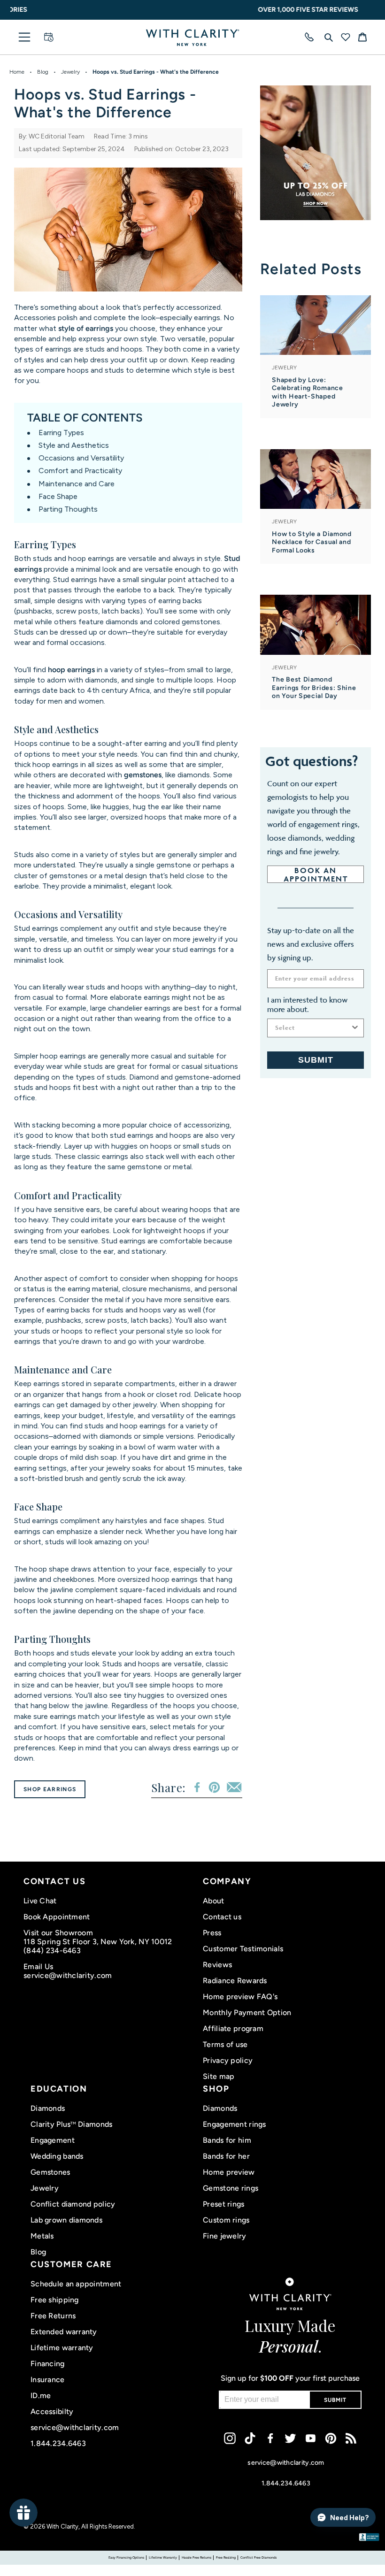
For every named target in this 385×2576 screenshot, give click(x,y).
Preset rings (223, 2204)
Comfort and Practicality (80, 471)
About (213, 1901)
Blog (43, 72)
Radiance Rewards (235, 1981)
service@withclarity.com (68, 1975)
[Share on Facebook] (197, 1787)
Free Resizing (226, 2557)
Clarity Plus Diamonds (71, 2124)
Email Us (38, 1966)
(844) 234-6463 (52, 1951)
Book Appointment (57, 1917)
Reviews (217, 1965)
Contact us (222, 1917)
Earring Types (61, 433)
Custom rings (226, 2220)
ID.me (41, 2396)
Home (17, 72)
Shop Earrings (50, 1789)
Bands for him (227, 2140)
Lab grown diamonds (66, 2220)
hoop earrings (71, 670)
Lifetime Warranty (163, 2557)
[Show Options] (355, 1028)
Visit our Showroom (58, 1933)
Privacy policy (228, 2060)
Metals (42, 2236)
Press (212, 1933)
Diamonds (48, 2108)
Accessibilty (52, 2411)
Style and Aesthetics (74, 445)
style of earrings (86, 328)
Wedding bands (57, 2156)
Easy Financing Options (126, 2557)
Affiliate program (233, 2028)
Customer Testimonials (243, 1949)
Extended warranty (64, 2332)
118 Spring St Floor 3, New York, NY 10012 (98, 1942)
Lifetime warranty (62, 2348)
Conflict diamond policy (73, 2204)
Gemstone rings (231, 2188)
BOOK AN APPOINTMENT (316, 874)
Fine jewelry (224, 2236)
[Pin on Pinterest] (214, 1787)
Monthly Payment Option (247, 2012)
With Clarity (62, 2526)
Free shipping (55, 2300)
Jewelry (70, 72)
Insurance (48, 2380)
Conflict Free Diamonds (258, 2557)
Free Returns (53, 2316)
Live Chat (40, 1901)
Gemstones (50, 2172)
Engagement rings (234, 2124)
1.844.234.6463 (58, 2443)
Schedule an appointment (76, 2284)
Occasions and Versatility (81, 458)
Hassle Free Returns (196, 2557)
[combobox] (313, 1028)
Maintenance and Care (77, 484)
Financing (48, 2364)
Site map (219, 2076)
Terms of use (225, 2044)
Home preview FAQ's (240, 1997)
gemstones (143, 775)
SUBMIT (316, 1060)
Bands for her (226, 2156)
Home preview (229, 2172)
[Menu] (24, 37)
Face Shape (58, 496)
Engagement (53, 2140)
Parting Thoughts (68, 509)
